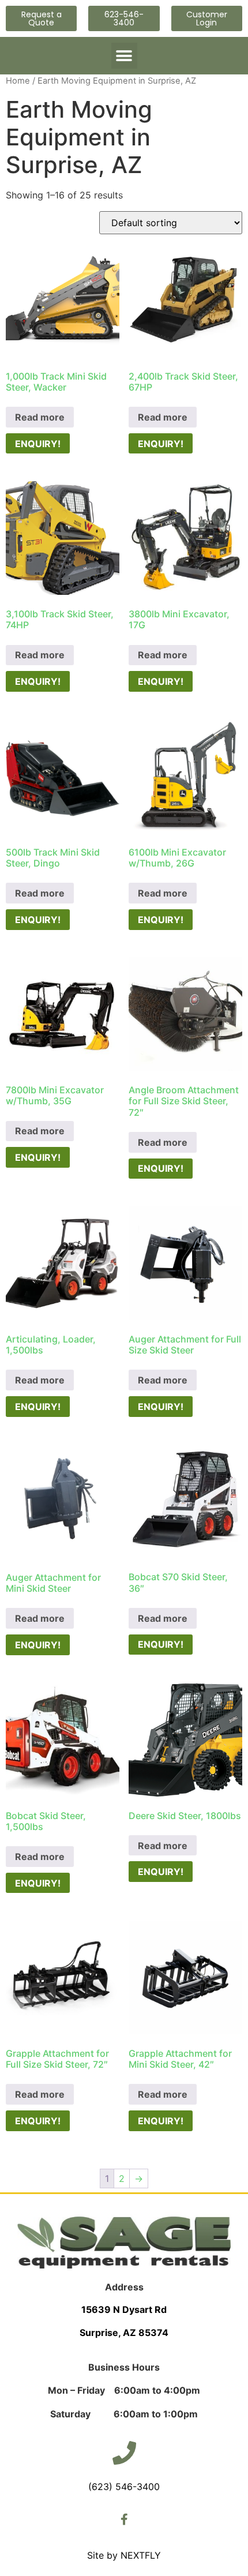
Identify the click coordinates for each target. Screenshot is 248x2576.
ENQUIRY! (38, 444)
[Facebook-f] (124, 2519)
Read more (40, 417)
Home (18, 81)
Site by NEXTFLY (124, 2555)
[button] (124, 56)
